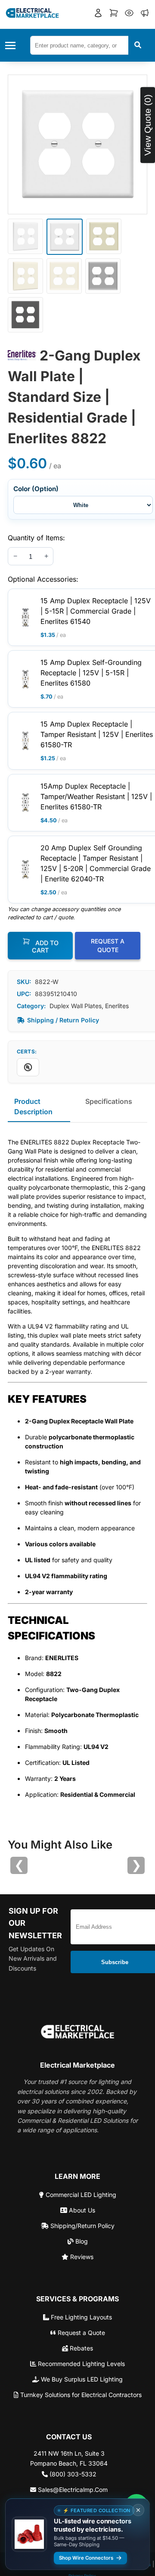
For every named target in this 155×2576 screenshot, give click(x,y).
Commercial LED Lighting (80, 2195)
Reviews (81, 2257)
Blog (81, 2241)
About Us (81, 2210)
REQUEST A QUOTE (108, 945)
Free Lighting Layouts (81, 2317)
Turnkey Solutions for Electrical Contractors (80, 2395)
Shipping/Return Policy (82, 2226)
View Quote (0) (147, 125)
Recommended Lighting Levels (81, 2364)
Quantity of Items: (36, 538)
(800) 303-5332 (72, 2474)
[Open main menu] (13, 45)
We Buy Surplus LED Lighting (81, 2379)
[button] (98, 14)
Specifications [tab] (109, 1101)
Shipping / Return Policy (63, 1020)
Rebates (81, 2348)
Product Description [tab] (33, 1106)
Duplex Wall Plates (76, 1006)
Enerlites (117, 1006)
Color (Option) (36, 489)
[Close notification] (138, 2510)
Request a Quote (81, 2333)
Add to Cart (45, 946)
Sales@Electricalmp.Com (72, 2490)
